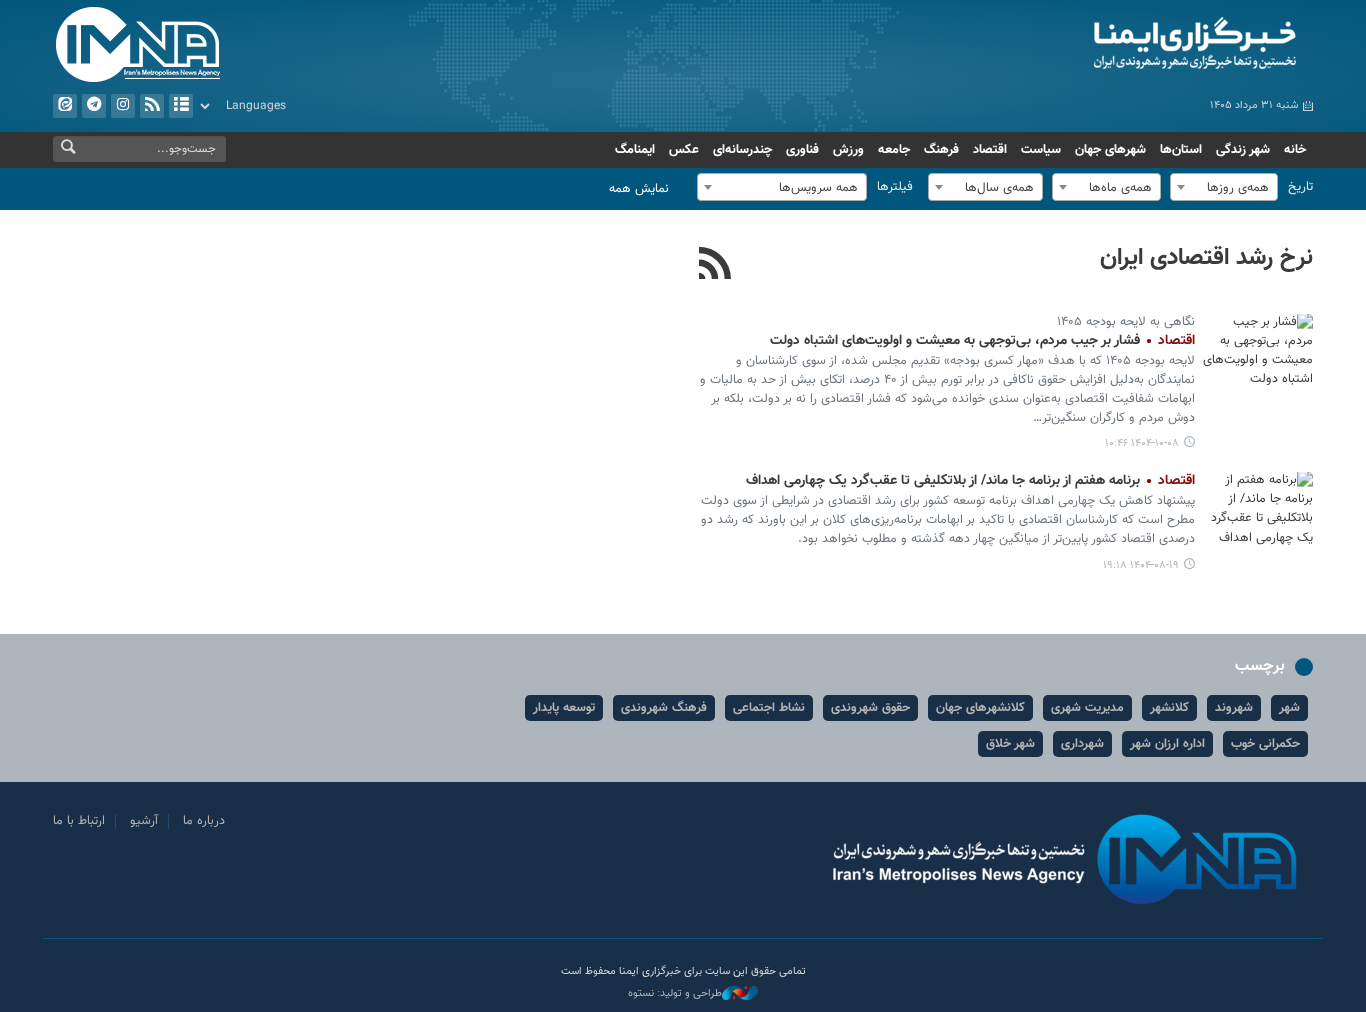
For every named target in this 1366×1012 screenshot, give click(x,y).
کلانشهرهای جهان (980, 708)
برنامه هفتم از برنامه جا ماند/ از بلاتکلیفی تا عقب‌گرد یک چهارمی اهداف (970, 481)
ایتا (65, 106)
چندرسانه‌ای (742, 150)
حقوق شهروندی (870, 708)
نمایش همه (639, 189)
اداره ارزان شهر (1167, 744)
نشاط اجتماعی (769, 708)
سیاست (1041, 150)
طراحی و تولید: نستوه (675, 994)
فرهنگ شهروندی (664, 708)
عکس (684, 150)
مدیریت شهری (1087, 708)
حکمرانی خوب (1265, 744)
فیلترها (895, 187)
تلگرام (94, 106)
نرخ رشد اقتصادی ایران (1206, 258)
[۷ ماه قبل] (1258, 350)
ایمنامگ (635, 150)
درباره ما (204, 821)
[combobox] (1224, 187)
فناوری (802, 150)
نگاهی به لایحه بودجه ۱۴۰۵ (1126, 322)
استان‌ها (1181, 150)
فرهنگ (941, 150)
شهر (1289, 708)
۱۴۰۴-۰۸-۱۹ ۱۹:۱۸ (1141, 565)
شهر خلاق (1010, 744)
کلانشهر (1169, 708)
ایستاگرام (123, 106)
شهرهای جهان (1110, 150)
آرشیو (181, 106)
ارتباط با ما (79, 821)
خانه (1295, 150)
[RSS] (715, 266)
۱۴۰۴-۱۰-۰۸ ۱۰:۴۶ (1142, 443)
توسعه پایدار (564, 708)
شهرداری (1082, 744)
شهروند (1234, 708)
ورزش (848, 150)
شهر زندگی (1243, 150)
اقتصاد (990, 150)
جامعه (894, 150)
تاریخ (1300, 187)
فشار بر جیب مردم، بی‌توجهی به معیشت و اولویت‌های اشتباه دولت (982, 341)
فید (152, 106)
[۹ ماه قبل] (1258, 508)
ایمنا (1109, 45)
